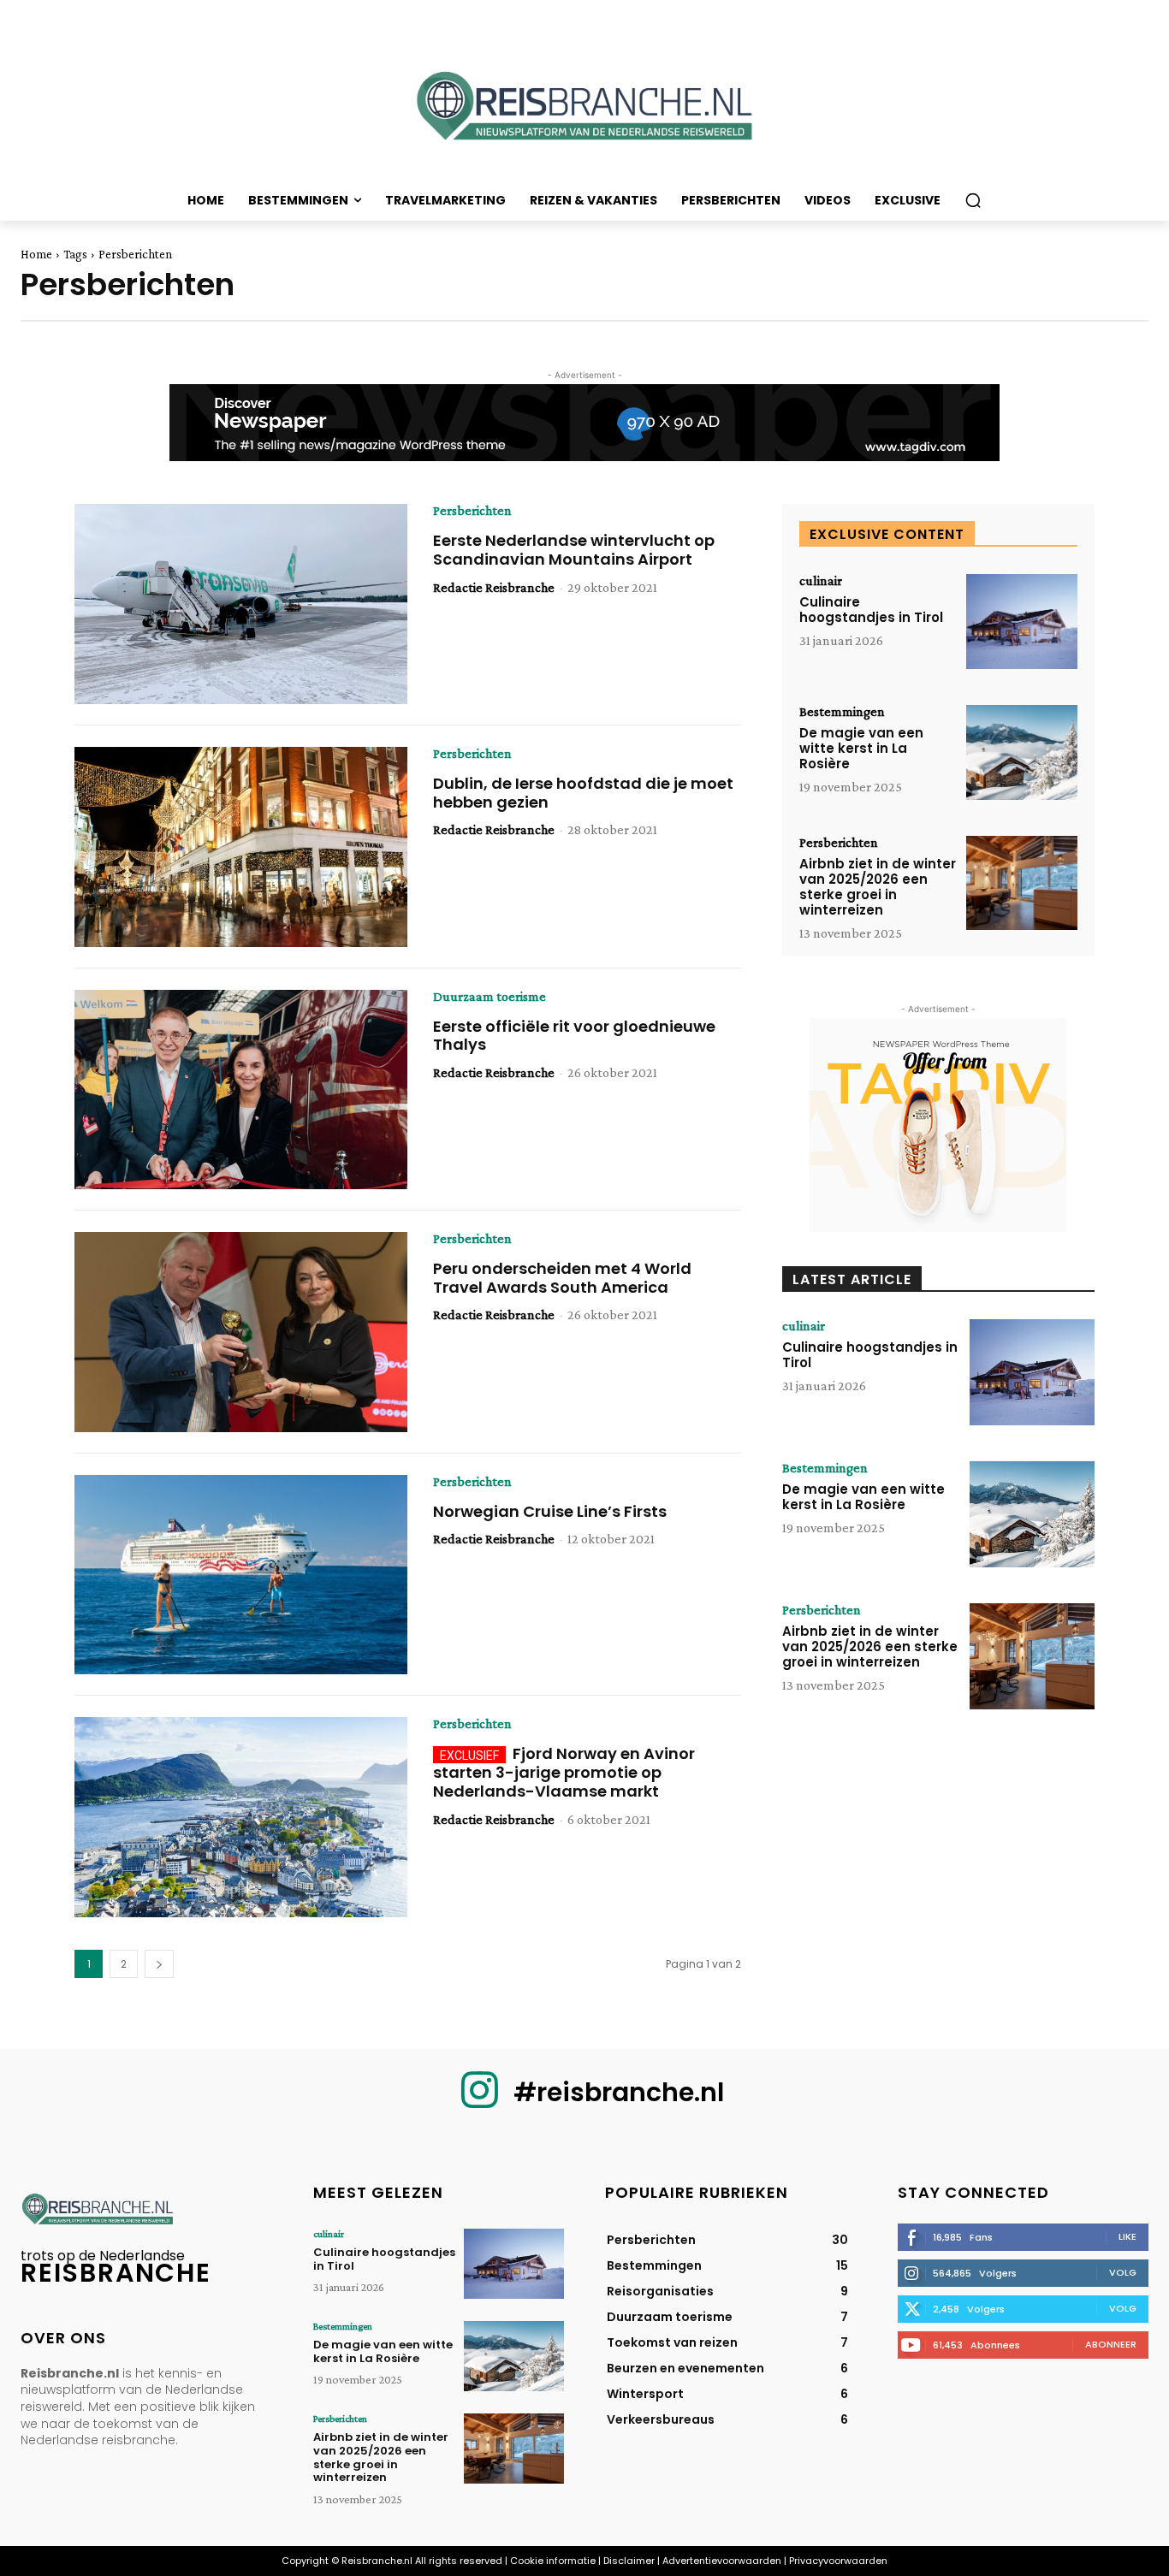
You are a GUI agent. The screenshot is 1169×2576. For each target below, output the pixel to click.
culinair (821, 581)
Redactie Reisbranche (494, 587)
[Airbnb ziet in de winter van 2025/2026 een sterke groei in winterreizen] (1022, 883)
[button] (973, 200)
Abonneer (1111, 2344)
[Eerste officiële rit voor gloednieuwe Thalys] (241, 1090)
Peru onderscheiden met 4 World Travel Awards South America (562, 1278)
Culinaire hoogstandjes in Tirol (871, 610)
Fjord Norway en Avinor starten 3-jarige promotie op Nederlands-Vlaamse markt (564, 1772)
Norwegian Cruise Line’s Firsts (550, 1511)
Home (36, 254)
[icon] (479, 2103)
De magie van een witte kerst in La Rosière (861, 748)
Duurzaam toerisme (490, 997)
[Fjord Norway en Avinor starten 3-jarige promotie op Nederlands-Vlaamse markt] (241, 1817)
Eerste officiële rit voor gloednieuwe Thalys (574, 1036)
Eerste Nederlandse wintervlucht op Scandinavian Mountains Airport (574, 550)
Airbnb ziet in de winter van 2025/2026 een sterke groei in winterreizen (878, 887)
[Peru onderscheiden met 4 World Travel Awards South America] (241, 1332)
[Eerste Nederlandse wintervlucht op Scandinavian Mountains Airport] (241, 604)
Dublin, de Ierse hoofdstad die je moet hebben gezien (583, 793)
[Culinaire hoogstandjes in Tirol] (1022, 622)
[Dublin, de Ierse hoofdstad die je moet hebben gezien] (241, 847)
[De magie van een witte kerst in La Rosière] (1022, 752)
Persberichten (472, 511)
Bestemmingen (842, 712)
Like (1127, 2236)
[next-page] (159, 1964)
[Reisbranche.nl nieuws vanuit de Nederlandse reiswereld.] (584, 112)
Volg (1123, 2272)
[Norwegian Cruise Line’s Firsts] (241, 1575)
